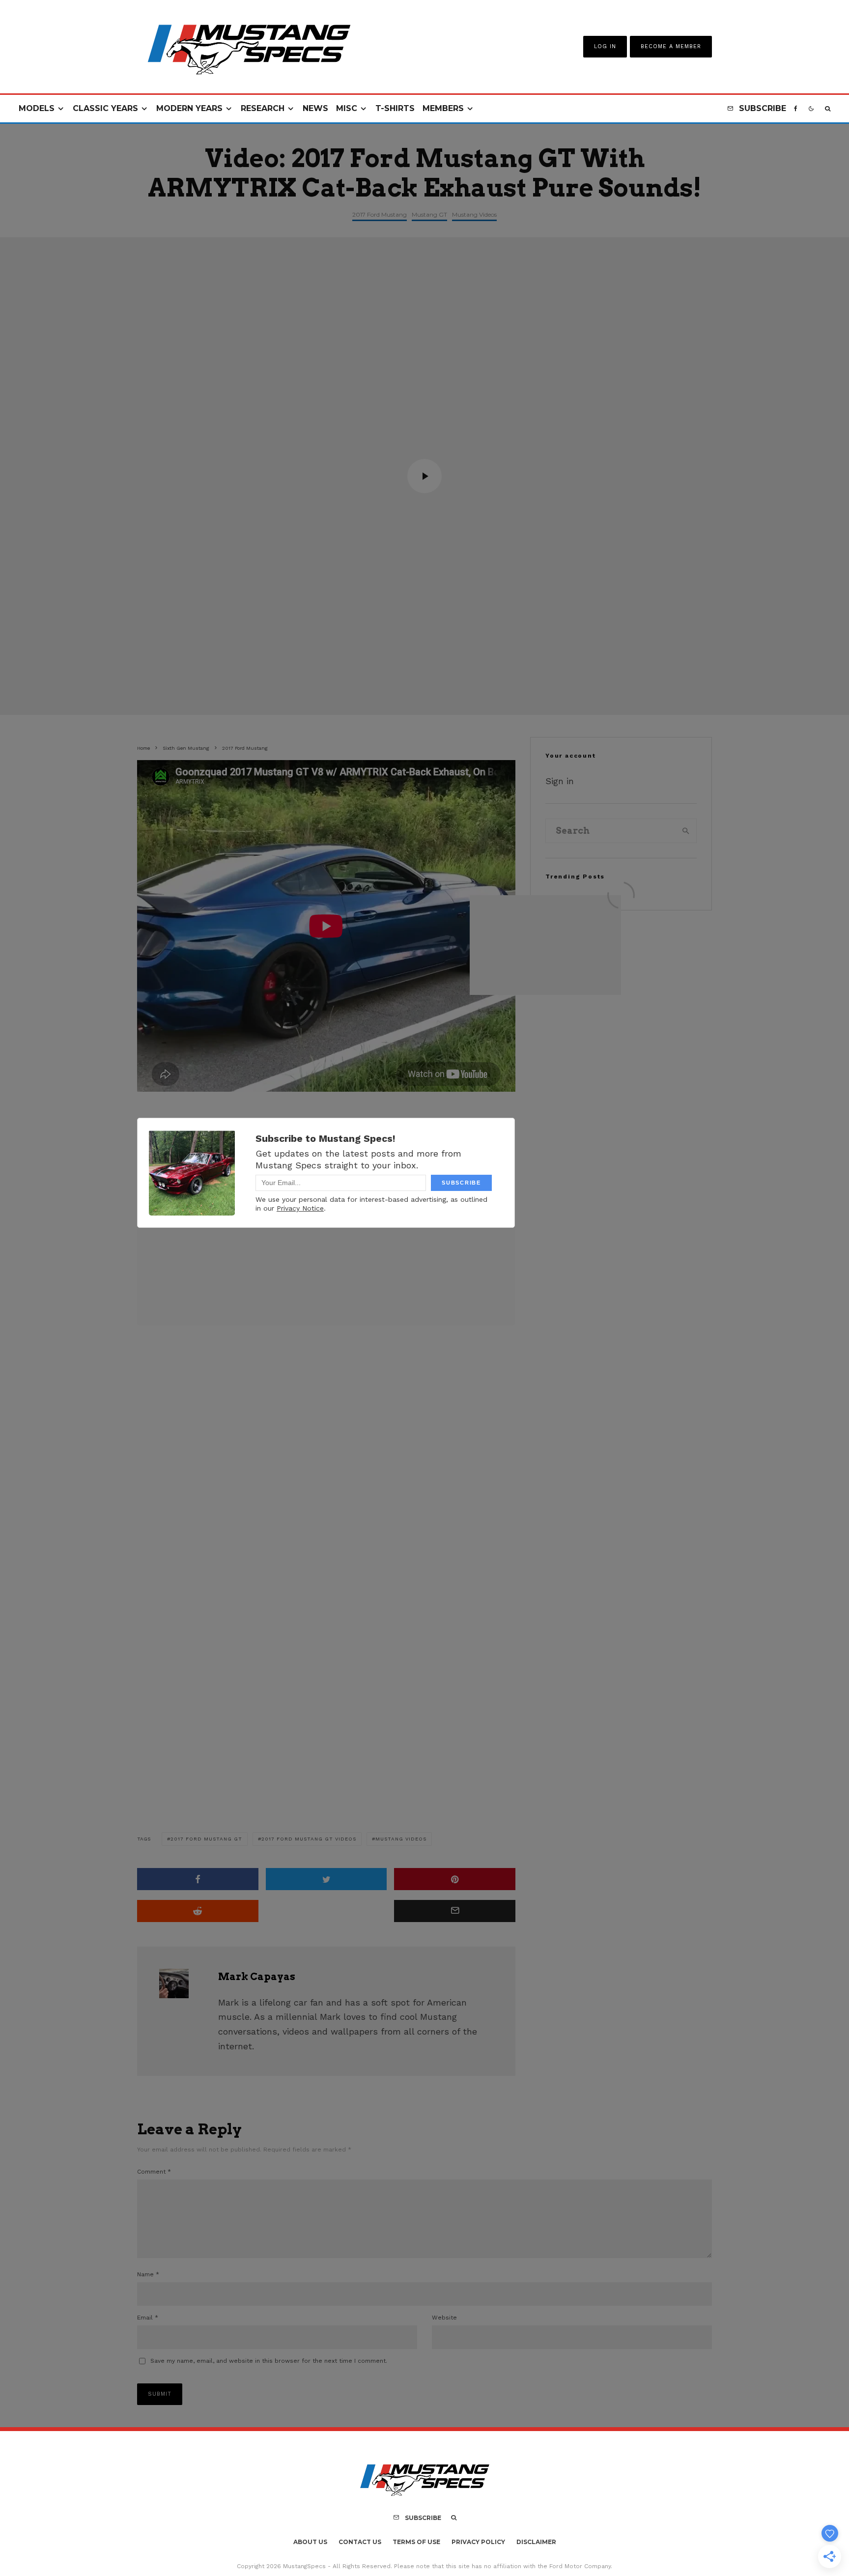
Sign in (560, 781)
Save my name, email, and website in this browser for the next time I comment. (269, 2361)
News (315, 108)
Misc (347, 108)
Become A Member (671, 46)
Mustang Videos (474, 214)
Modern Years (189, 108)
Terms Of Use (416, 2542)
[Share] (198, 1879)
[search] (686, 831)
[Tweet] (326, 1879)
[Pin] (455, 1879)
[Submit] (198, 1911)
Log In (605, 46)
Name (148, 2274)
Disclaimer (536, 2542)
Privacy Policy (478, 2542)
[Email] (455, 1911)
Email (148, 2318)
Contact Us (360, 2542)
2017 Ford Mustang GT (206, 1839)
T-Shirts (395, 108)
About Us (310, 2542)
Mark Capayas (257, 1977)
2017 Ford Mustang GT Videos (309, 1839)
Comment (154, 2172)
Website (444, 2318)
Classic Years (105, 108)
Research (263, 108)
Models (37, 108)
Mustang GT (429, 214)
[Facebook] (796, 109)
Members (443, 108)
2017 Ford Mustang (380, 214)
